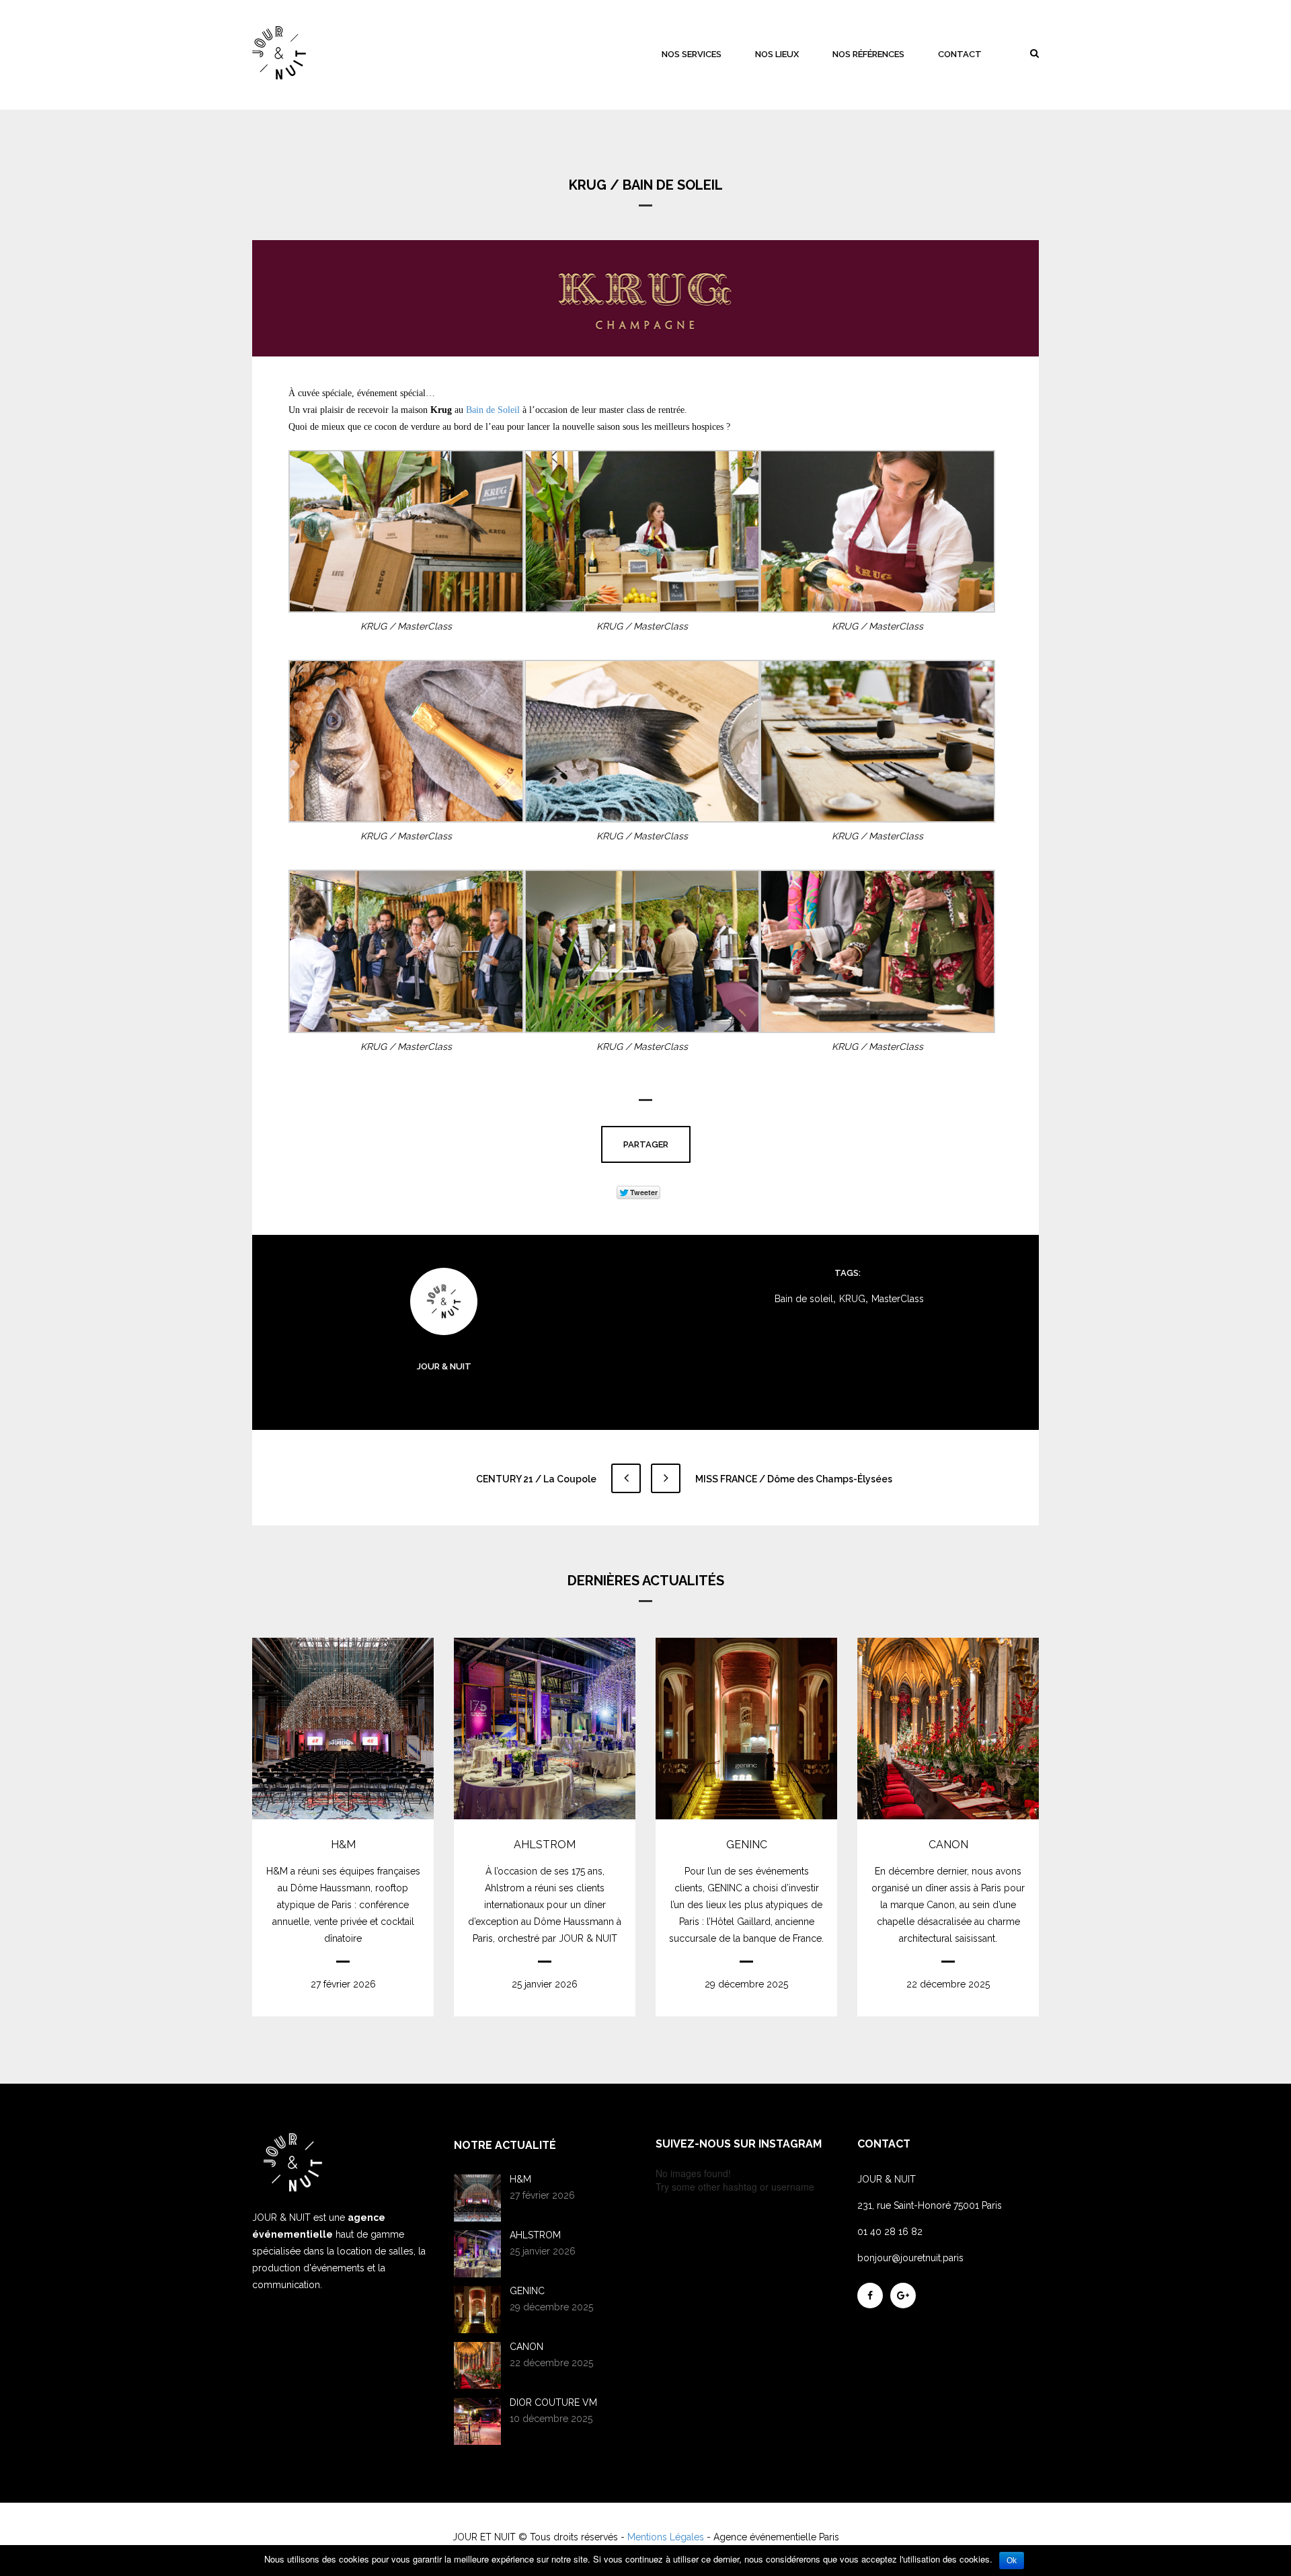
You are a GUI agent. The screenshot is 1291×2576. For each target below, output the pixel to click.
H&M (343, 1845)
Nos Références (868, 54)
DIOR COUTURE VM (553, 2402)
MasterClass (898, 1299)
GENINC (747, 1845)
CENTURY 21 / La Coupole (537, 1479)
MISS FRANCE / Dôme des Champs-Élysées (793, 1479)
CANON (948, 1845)
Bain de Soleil (493, 410)
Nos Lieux (777, 54)
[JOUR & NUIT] (279, 53)
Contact (960, 54)
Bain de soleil (804, 1299)
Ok (1012, 2561)
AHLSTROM (545, 1845)
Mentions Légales (666, 2537)
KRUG (852, 1299)
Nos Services (692, 54)
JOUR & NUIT (444, 1366)
